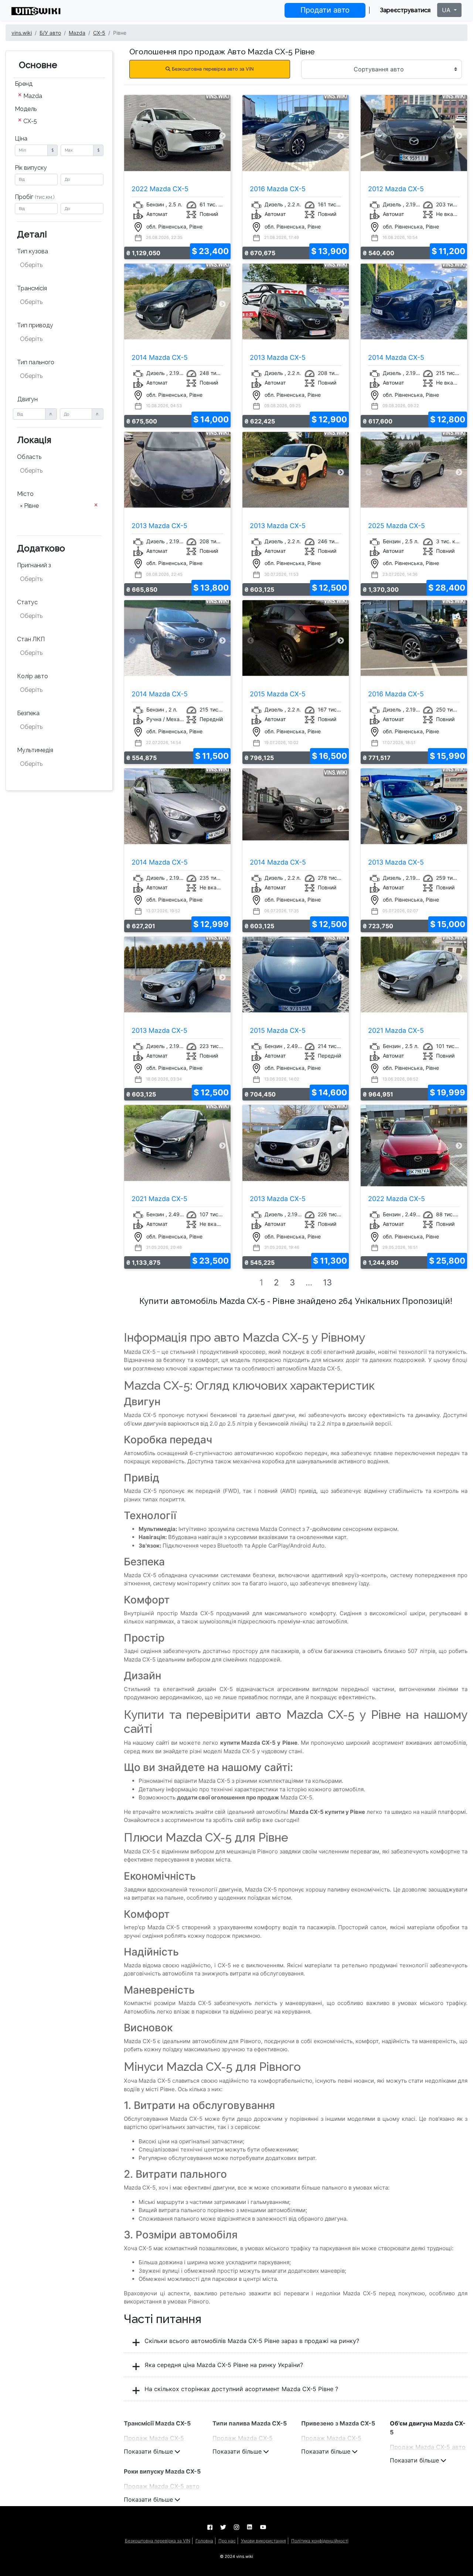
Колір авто (33, 676)
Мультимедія (35, 750)
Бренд (24, 84)
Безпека (28, 713)
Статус (27, 602)
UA (447, 10)
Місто (25, 494)
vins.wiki (22, 33)
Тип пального (36, 362)
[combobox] (59, 97)
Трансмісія (32, 288)
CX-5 (99, 33)
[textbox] (57, 265)
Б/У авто (50, 33)
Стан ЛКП (31, 639)
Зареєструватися (405, 10)
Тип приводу (35, 325)
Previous (132, 136)
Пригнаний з (34, 565)
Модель (26, 109)
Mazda (77, 33)
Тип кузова (33, 251)
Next (223, 136)
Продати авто (325, 10)
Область (29, 457)
